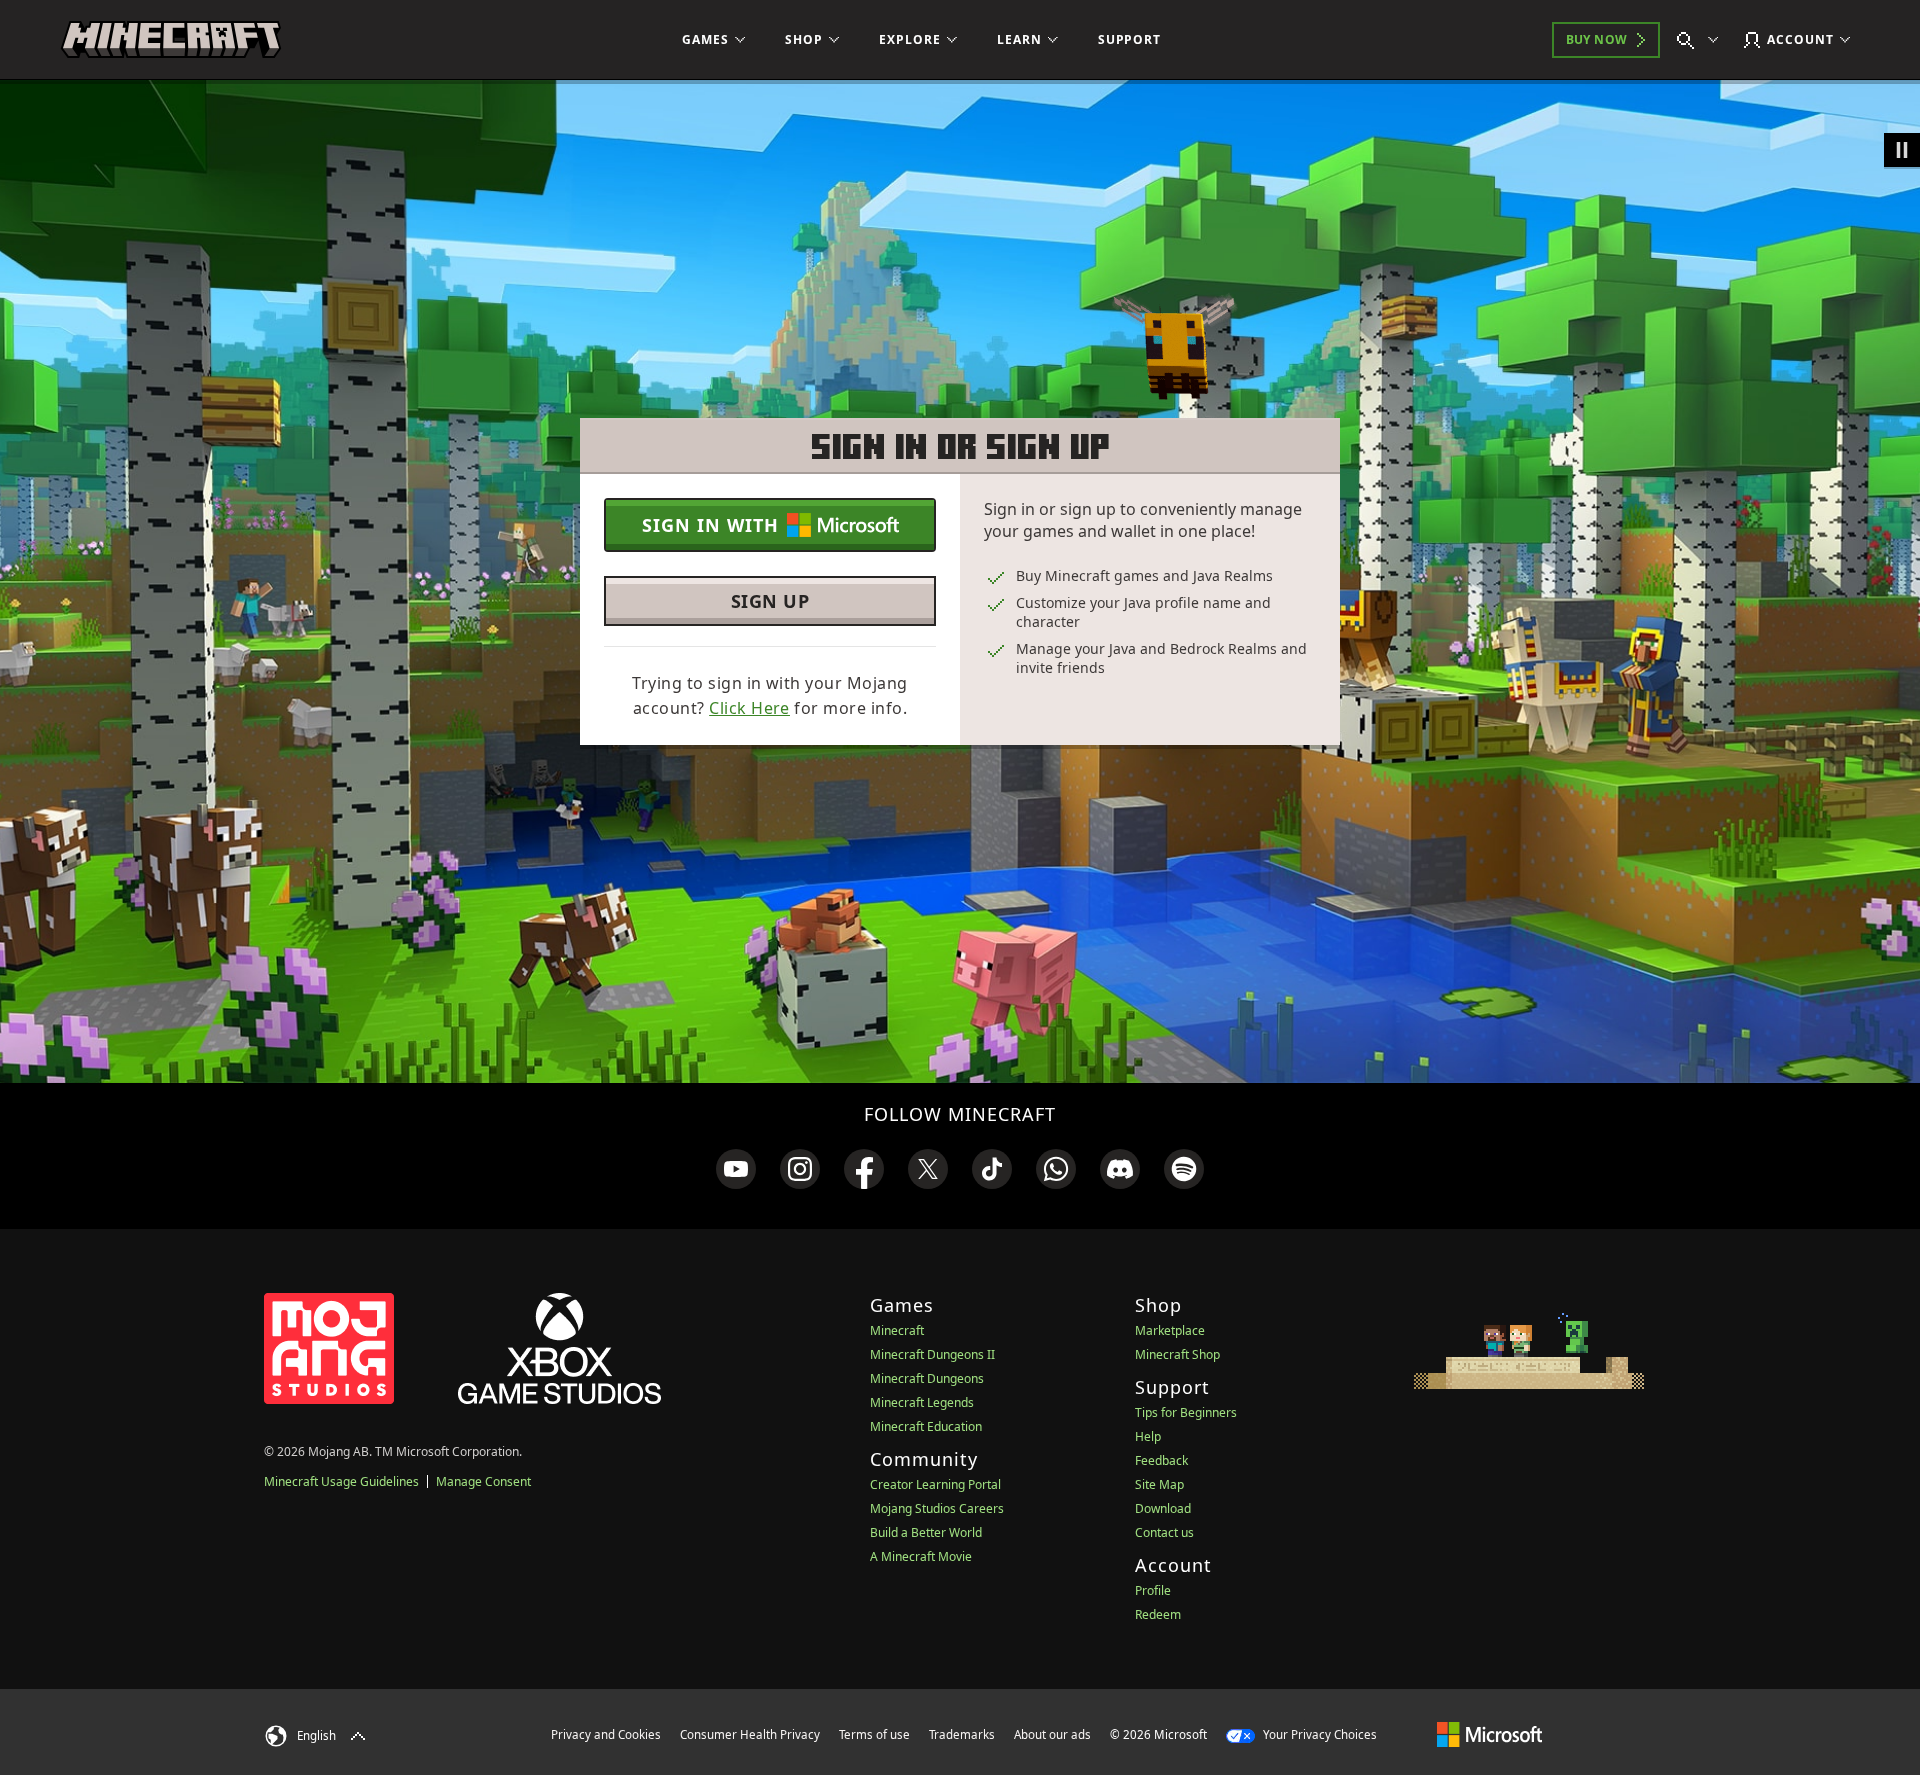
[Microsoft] (1489, 1734)
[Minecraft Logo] (171, 40)
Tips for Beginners (1186, 1412)
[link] (736, 1169)
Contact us (1164, 1532)
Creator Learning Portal (935, 1484)
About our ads (1052, 1734)
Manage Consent (483, 1481)
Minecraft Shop (1177, 1354)
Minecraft (897, 1330)
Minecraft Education (926, 1426)
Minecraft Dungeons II (932, 1354)
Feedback (1161, 1460)
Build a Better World (926, 1532)
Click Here (749, 708)
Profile (1153, 1590)
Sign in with (710, 525)
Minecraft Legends (922, 1402)
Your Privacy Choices (1318, 1734)
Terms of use (874, 1734)
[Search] (1702, 40)
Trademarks (962, 1734)
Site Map (1159, 1484)
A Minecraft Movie (921, 1556)
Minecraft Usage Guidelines (341, 1481)
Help (1148, 1436)
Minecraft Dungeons (927, 1378)
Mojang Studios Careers (937, 1508)
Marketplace (1170, 1330)
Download (1163, 1508)
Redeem (1158, 1614)
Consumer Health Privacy (750, 1734)
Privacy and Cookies (606, 1734)
